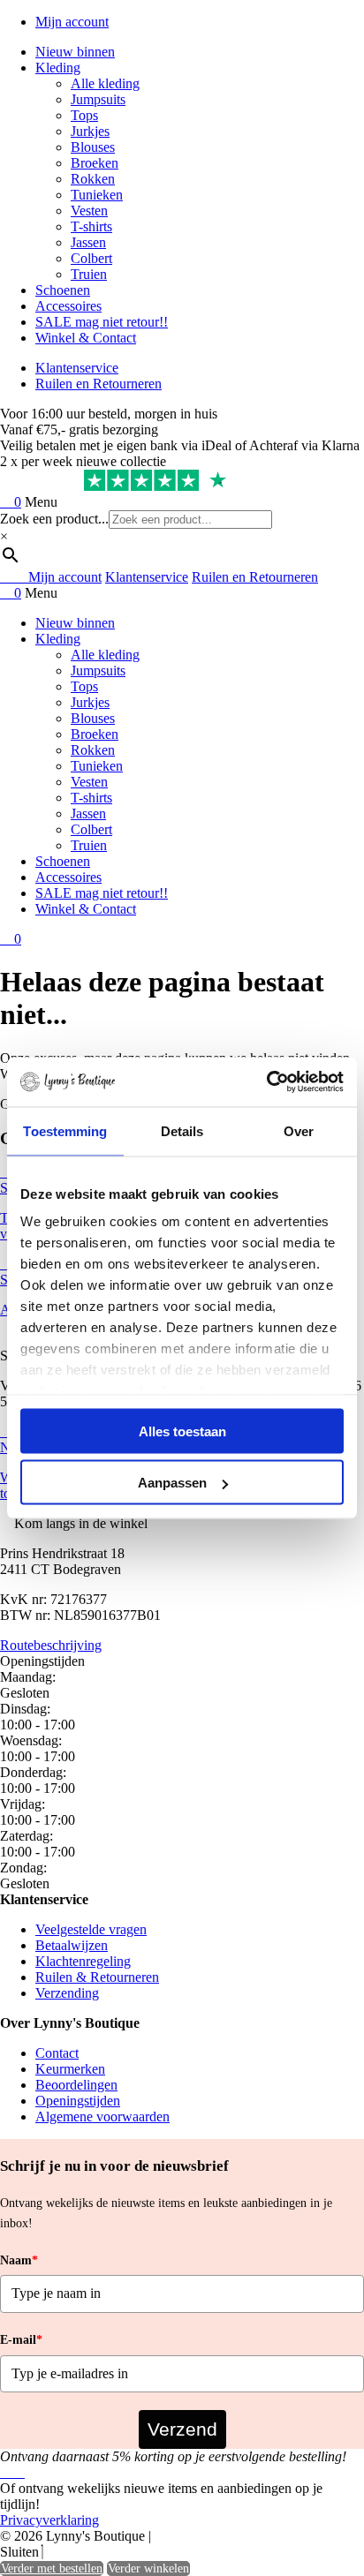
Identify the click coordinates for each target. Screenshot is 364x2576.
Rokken (93, 179)
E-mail (21, 2340)
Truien (89, 274)
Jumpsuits (98, 99)
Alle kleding (105, 83)
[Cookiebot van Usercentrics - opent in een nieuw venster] (266, 1082)
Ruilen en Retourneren (99, 384)
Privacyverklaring (49, 2520)
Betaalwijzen (72, 1945)
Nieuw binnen (75, 52)
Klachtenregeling (83, 1961)
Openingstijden (78, 2101)
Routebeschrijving (51, 1645)
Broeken (95, 163)
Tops (84, 115)
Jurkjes (90, 131)
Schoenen (63, 290)
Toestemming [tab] (65, 1130)
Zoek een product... (54, 519)
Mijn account (72, 22)
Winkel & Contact (86, 338)
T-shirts (91, 226)
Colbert (91, 258)
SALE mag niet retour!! (102, 322)
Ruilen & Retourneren (97, 1977)
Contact (57, 2053)
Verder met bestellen (52, 2568)
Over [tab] (299, 1130)
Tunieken (97, 195)
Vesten (89, 211)
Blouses (93, 147)
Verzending (67, 1993)
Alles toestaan (182, 1431)
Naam (19, 2260)
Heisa (233, 2537)
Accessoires (68, 306)
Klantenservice (77, 368)
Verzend (182, 2429)
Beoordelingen (76, 2085)
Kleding (58, 68)
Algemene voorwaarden (102, 2117)
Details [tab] (182, 1130)
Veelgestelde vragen (91, 1929)
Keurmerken (70, 2069)
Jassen (88, 242)
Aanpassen (172, 1483)
